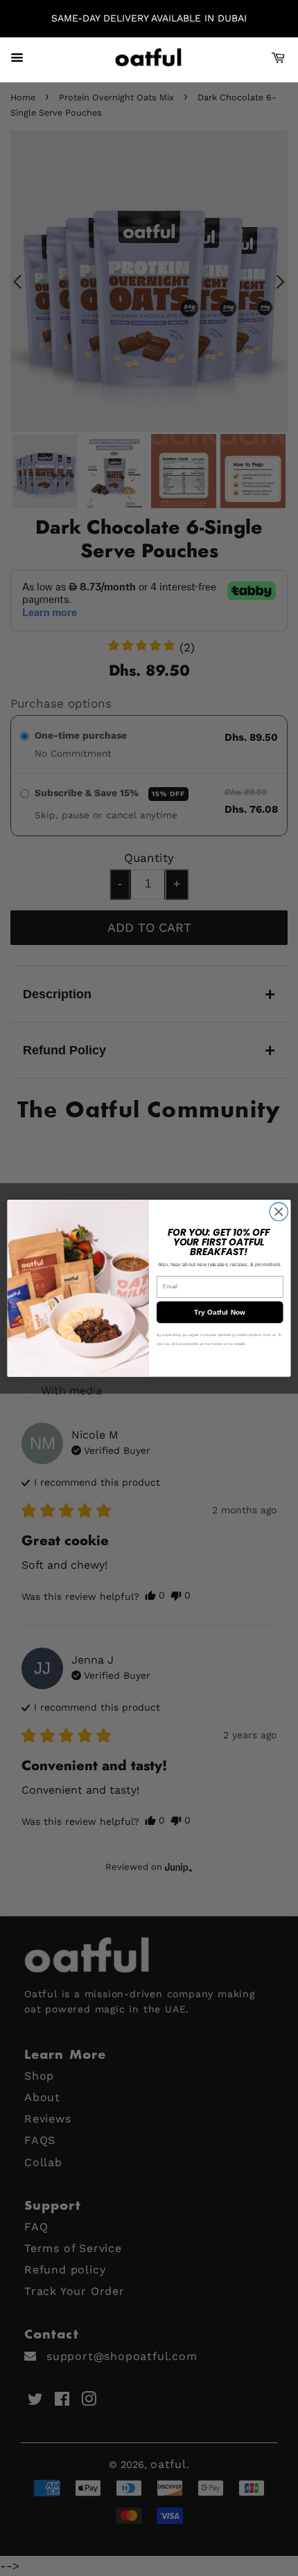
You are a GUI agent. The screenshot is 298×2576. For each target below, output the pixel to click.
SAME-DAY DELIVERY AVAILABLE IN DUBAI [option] (149, 18)
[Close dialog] (279, 1212)
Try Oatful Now (220, 1312)
